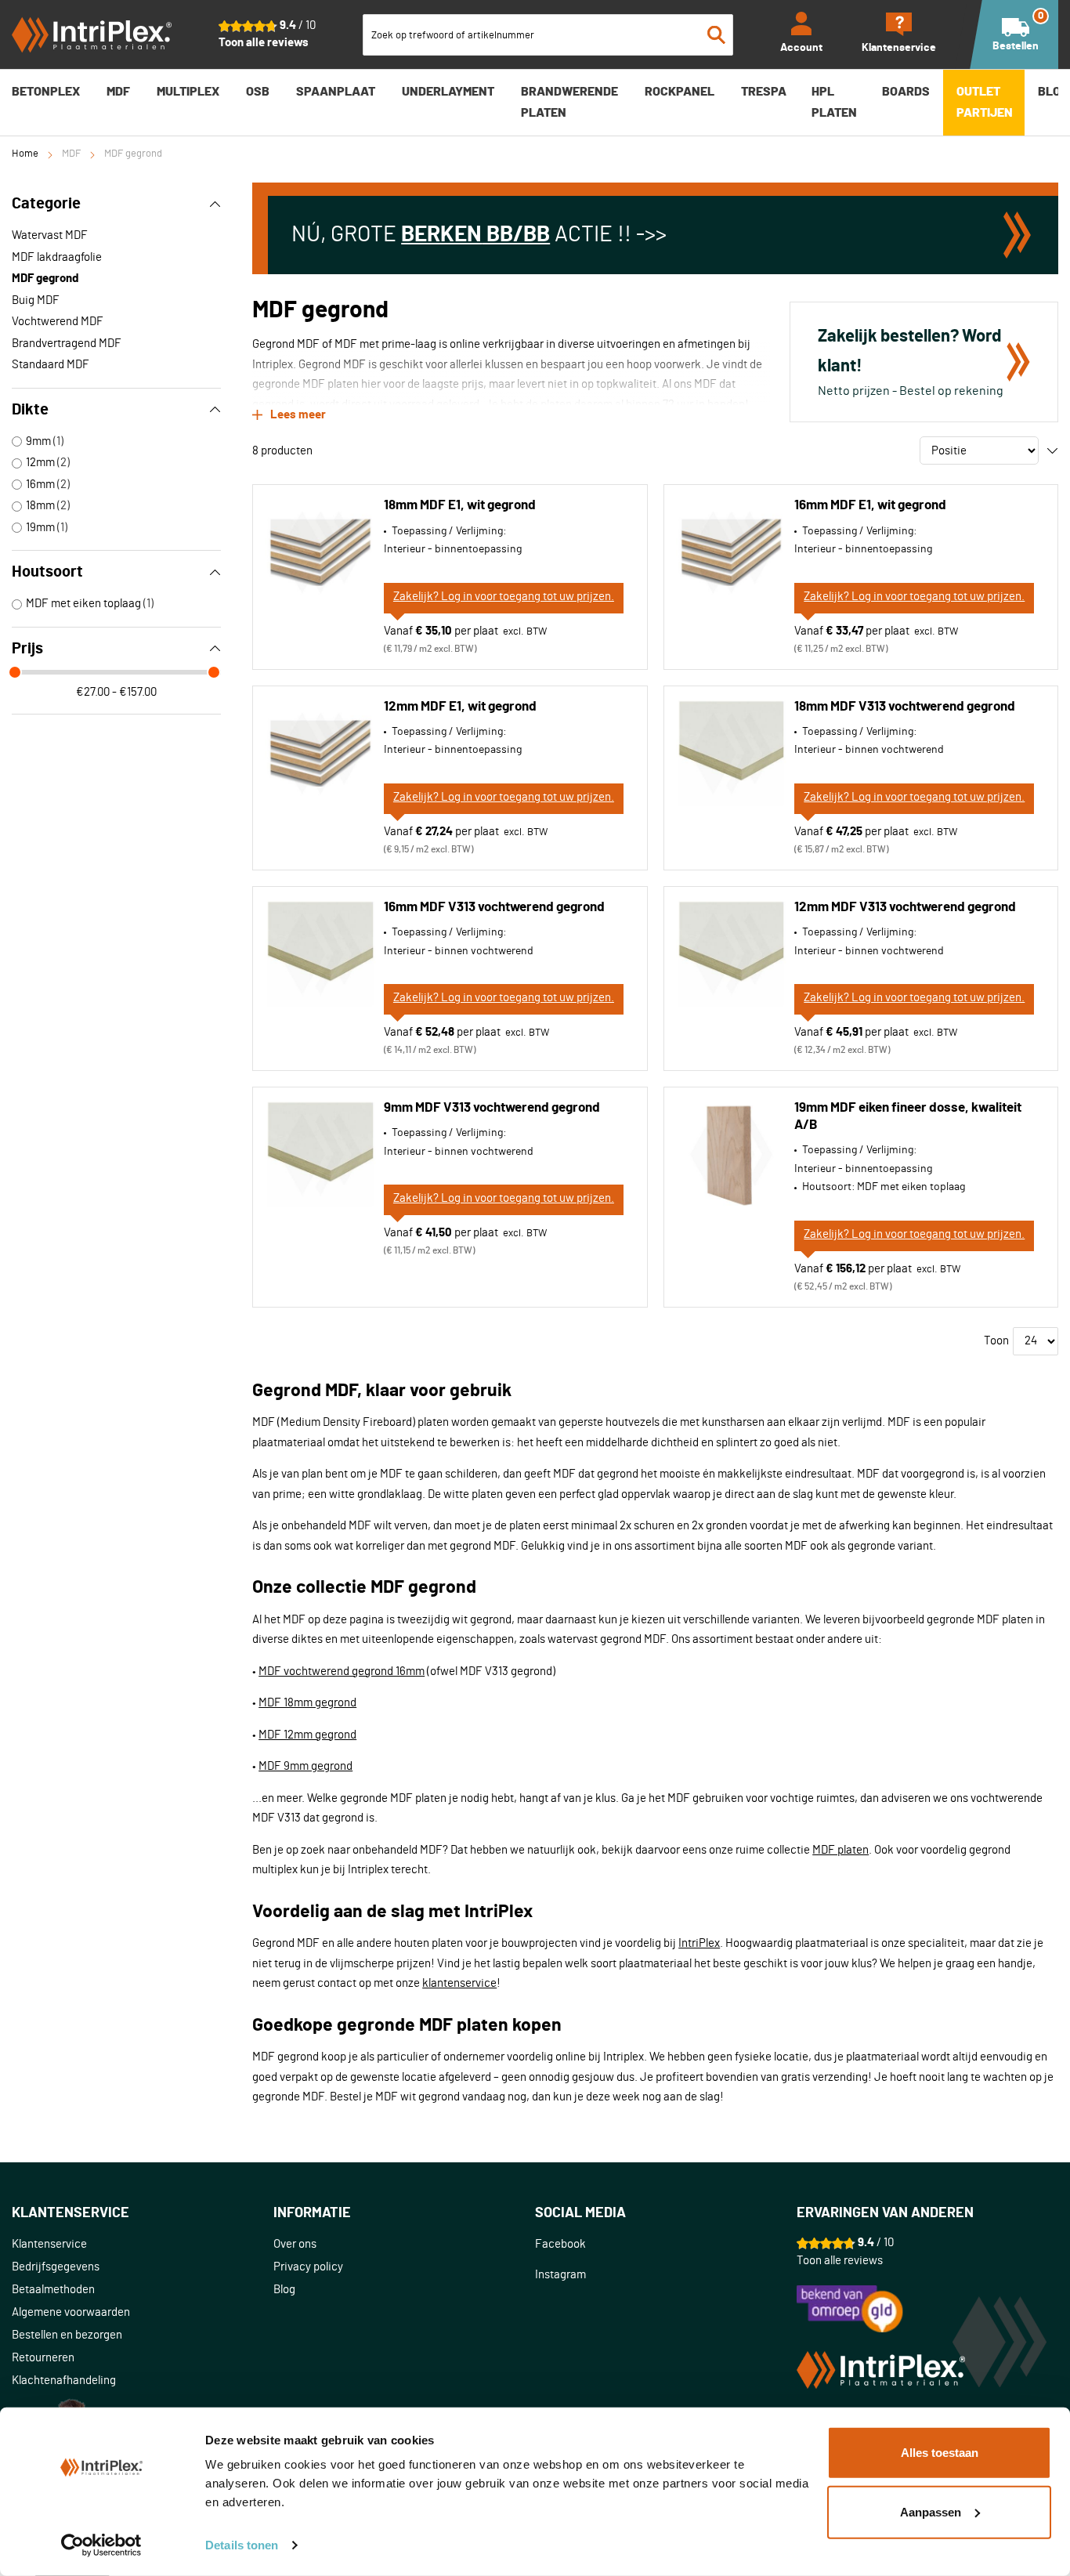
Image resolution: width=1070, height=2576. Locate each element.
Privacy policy (308, 2267)
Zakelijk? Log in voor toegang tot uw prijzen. (504, 597)
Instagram (560, 2275)
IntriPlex (699, 1943)
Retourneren (43, 2358)
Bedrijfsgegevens (56, 2267)
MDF (71, 154)
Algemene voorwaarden (71, 2312)
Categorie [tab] (46, 204)
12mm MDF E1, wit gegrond (460, 706)
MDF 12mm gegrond (307, 1735)
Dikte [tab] (30, 410)
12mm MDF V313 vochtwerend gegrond (905, 907)
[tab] (143, 2214)
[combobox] (548, 35)
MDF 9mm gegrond (305, 1766)
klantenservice (459, 1983)
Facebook (560, 2244)
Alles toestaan (940, 2453)
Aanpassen (931, 2511)
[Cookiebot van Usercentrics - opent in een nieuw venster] (101, 2545)
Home (25, 154)
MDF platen (840, 1850)
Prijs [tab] (27, 649)
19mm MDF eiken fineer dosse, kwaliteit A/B (908, 1116)
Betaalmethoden (53, 2290)
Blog (284, 2290)
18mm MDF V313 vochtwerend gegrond (905, 706)
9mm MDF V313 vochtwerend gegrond (492, 1107)
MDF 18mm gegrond (307, 1703)
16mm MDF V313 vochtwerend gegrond (494, 907)
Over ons (295, 2244)
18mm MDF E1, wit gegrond (460, 505)
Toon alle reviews (264, 43)
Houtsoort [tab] (47, 572)
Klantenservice (49, 2244)
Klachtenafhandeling (64, 2381)
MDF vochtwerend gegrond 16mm (342, 1672)
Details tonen (242, 2545)
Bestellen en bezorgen (67, 2335)
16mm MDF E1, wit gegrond (870, 505)
